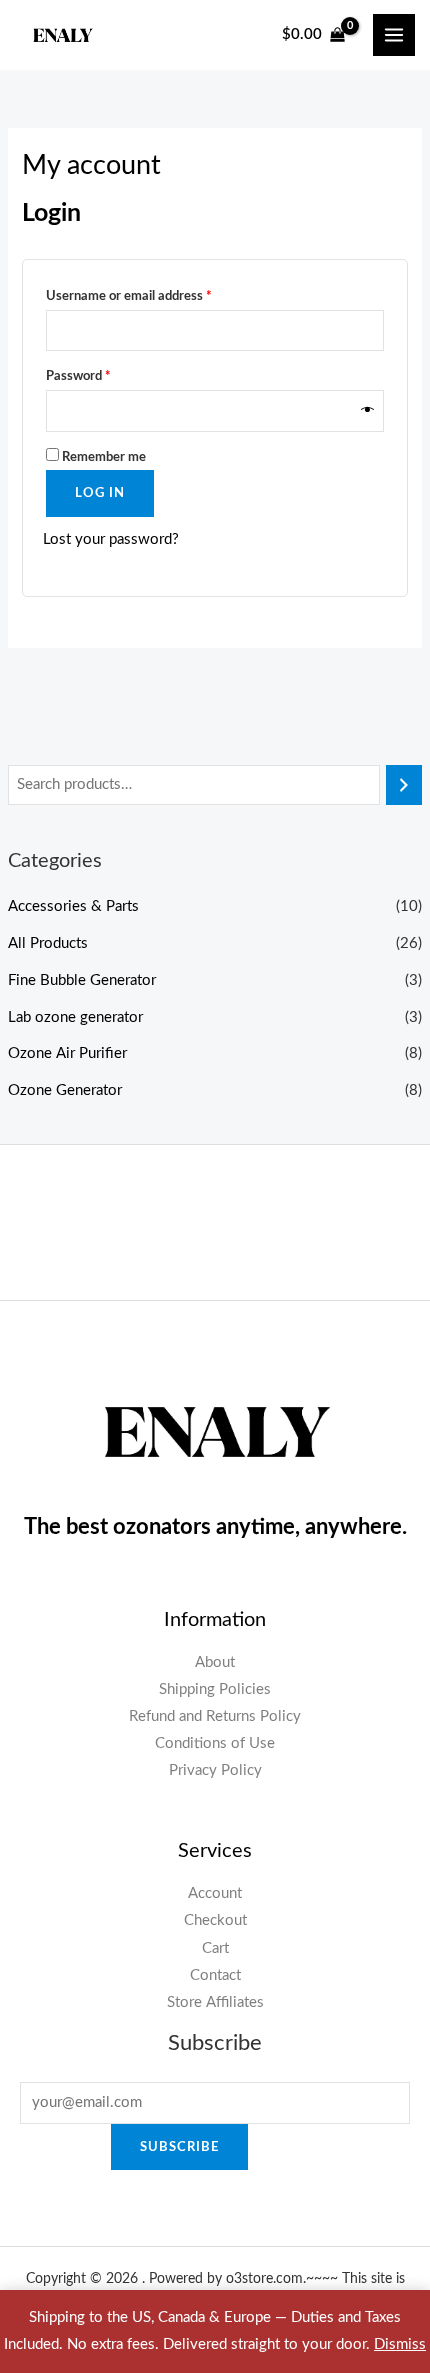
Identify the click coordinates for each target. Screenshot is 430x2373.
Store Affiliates (215, 2002)
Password (103, 375)
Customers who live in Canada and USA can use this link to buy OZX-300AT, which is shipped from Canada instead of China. (215, 1225)
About (215, 1662)
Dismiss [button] (400, 2344)
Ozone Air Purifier (67, 1053)
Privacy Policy (215, 1770)
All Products (48, 943)
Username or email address (154, 295)
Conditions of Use (215, 1743)
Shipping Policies (215, 1689)
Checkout (215, 1920)
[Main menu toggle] (394, 35)
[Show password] (368, 411)
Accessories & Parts (73, 906)
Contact (215, 1975)
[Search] (404, 785)
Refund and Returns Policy (215, 1716)
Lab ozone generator (75, 1017)
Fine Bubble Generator (82, 980)
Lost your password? (111, 539)
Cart (215, 1948)
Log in (100, 493)
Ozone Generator (65, 1090)
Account (215, 1893)
